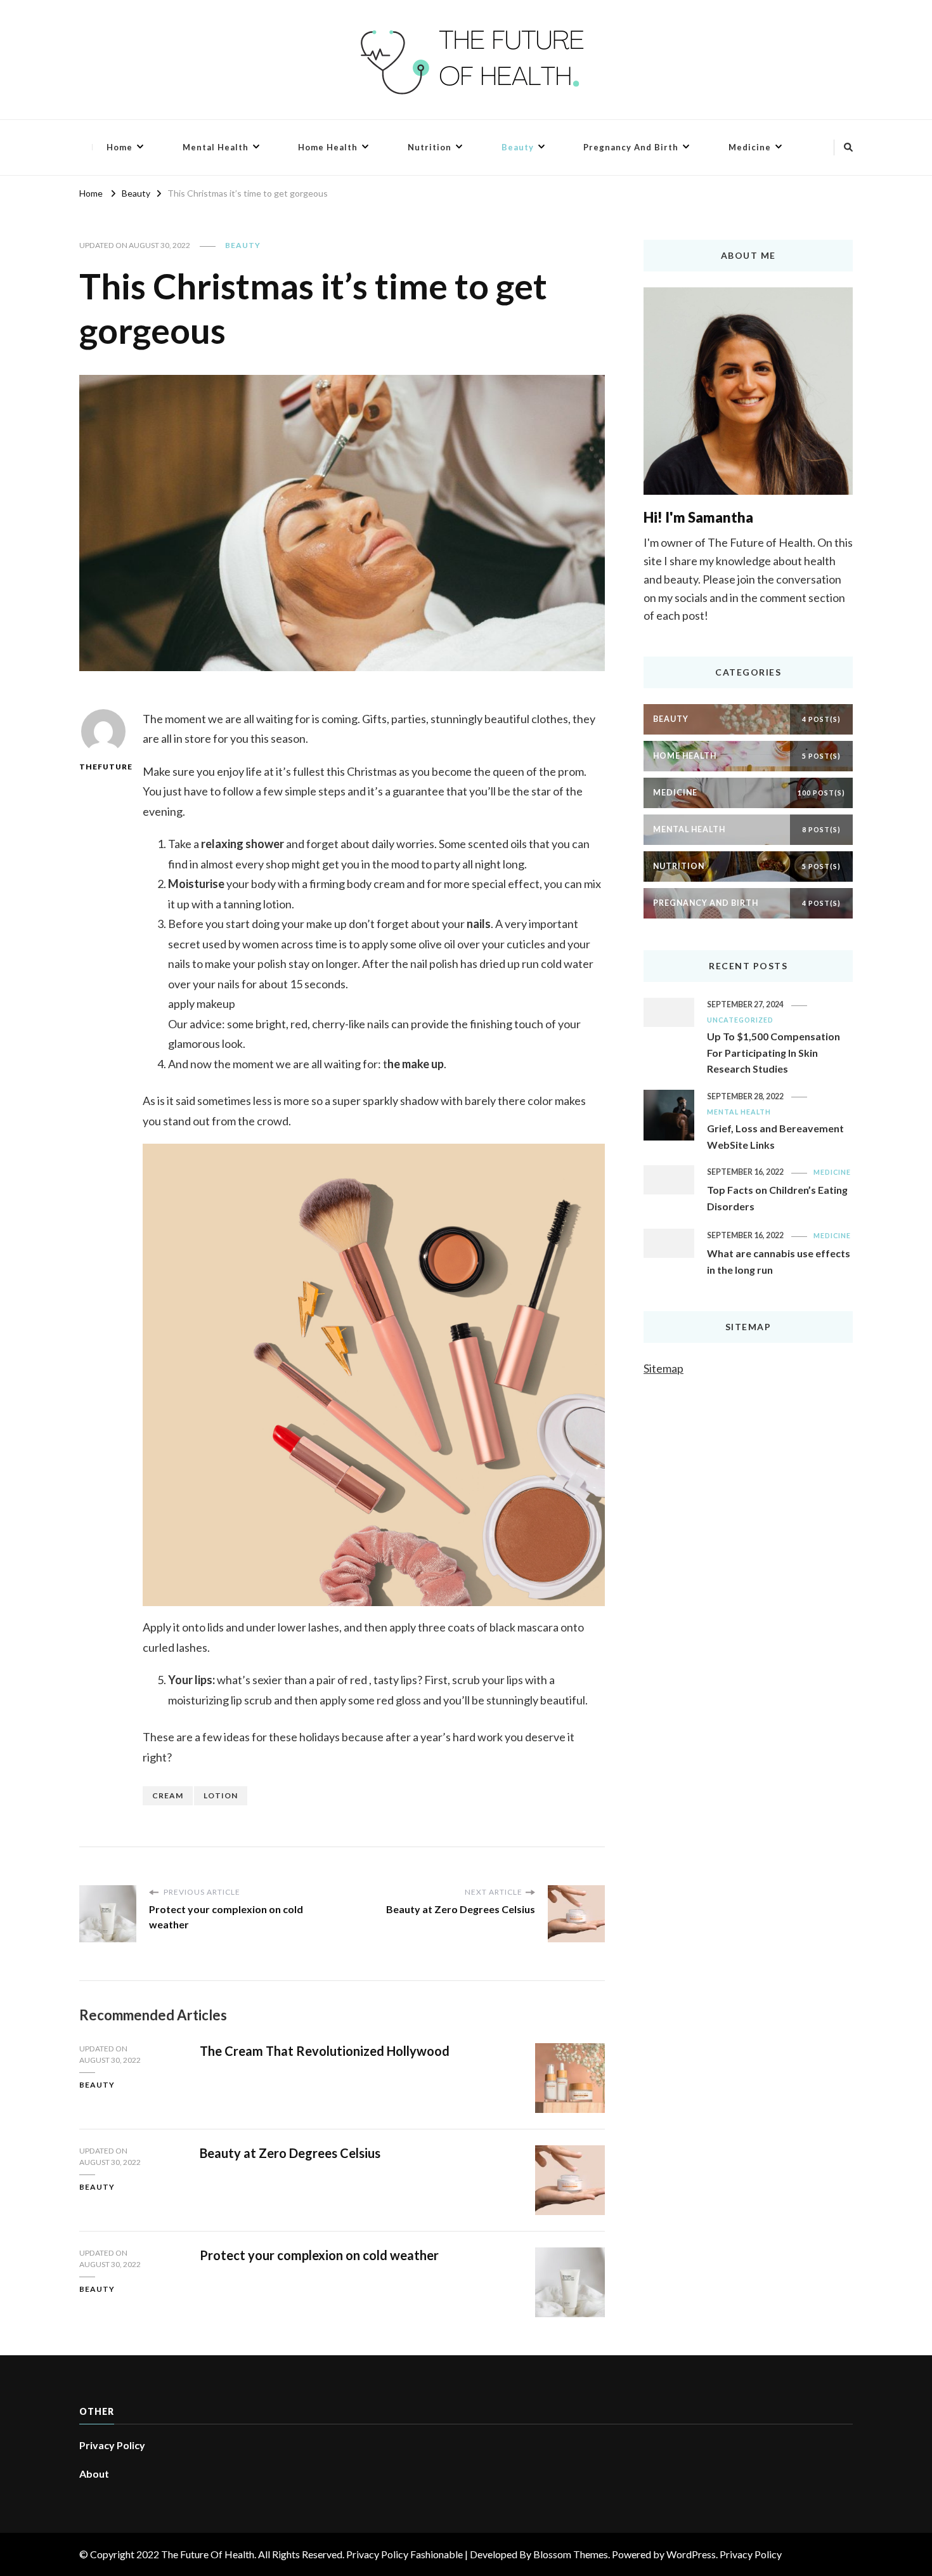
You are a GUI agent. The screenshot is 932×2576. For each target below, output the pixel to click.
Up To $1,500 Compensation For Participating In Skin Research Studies (773, 1052)
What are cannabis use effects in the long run (779, 1261)
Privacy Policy (112, 2445)
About (94, 2474)
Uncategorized (740, 1020)
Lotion (221, 1795)
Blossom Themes (571, 2554)
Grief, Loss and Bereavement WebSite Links (775, 1136)
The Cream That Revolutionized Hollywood (325, 2051)
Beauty (518, 147)
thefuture (103, 767)
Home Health (328, 147)
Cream (168, 1795)
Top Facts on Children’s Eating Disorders (777, 1198)
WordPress (691, 2554)
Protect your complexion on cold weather (319, 2255)
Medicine (750, 147)
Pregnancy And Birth (631, 147)
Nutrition (430, 147)
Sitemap (663, 1368)
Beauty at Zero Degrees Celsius (290, 2153)
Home (120, 147)
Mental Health (216, 147)
